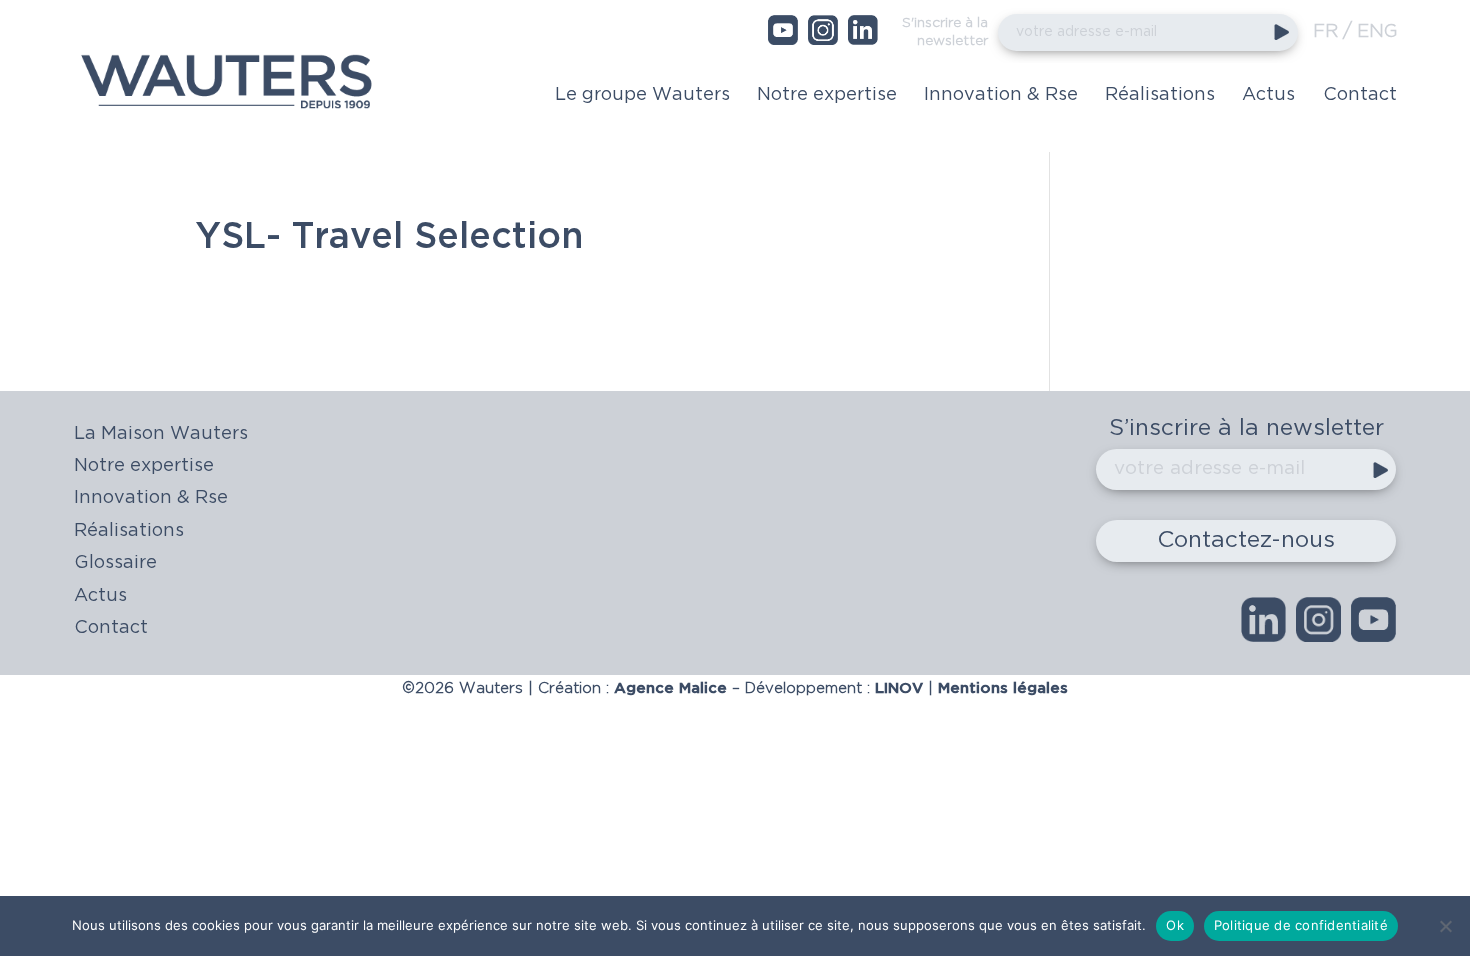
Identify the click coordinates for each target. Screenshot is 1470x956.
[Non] (1445, 926)
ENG (1377, 32)
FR (1325, 32)
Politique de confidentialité (1301, 925)
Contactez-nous (1246, 540)
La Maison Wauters (161, 434)
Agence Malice (670, 688)
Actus (1268, 95)
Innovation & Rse (1001, 95)
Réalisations (1160, 95)
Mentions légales (1000, 688)
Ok (1175, 925)
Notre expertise (827, 95)
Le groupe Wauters (642, 95)
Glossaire (115, 563)
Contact (1360, 95)
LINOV (899, 688)
